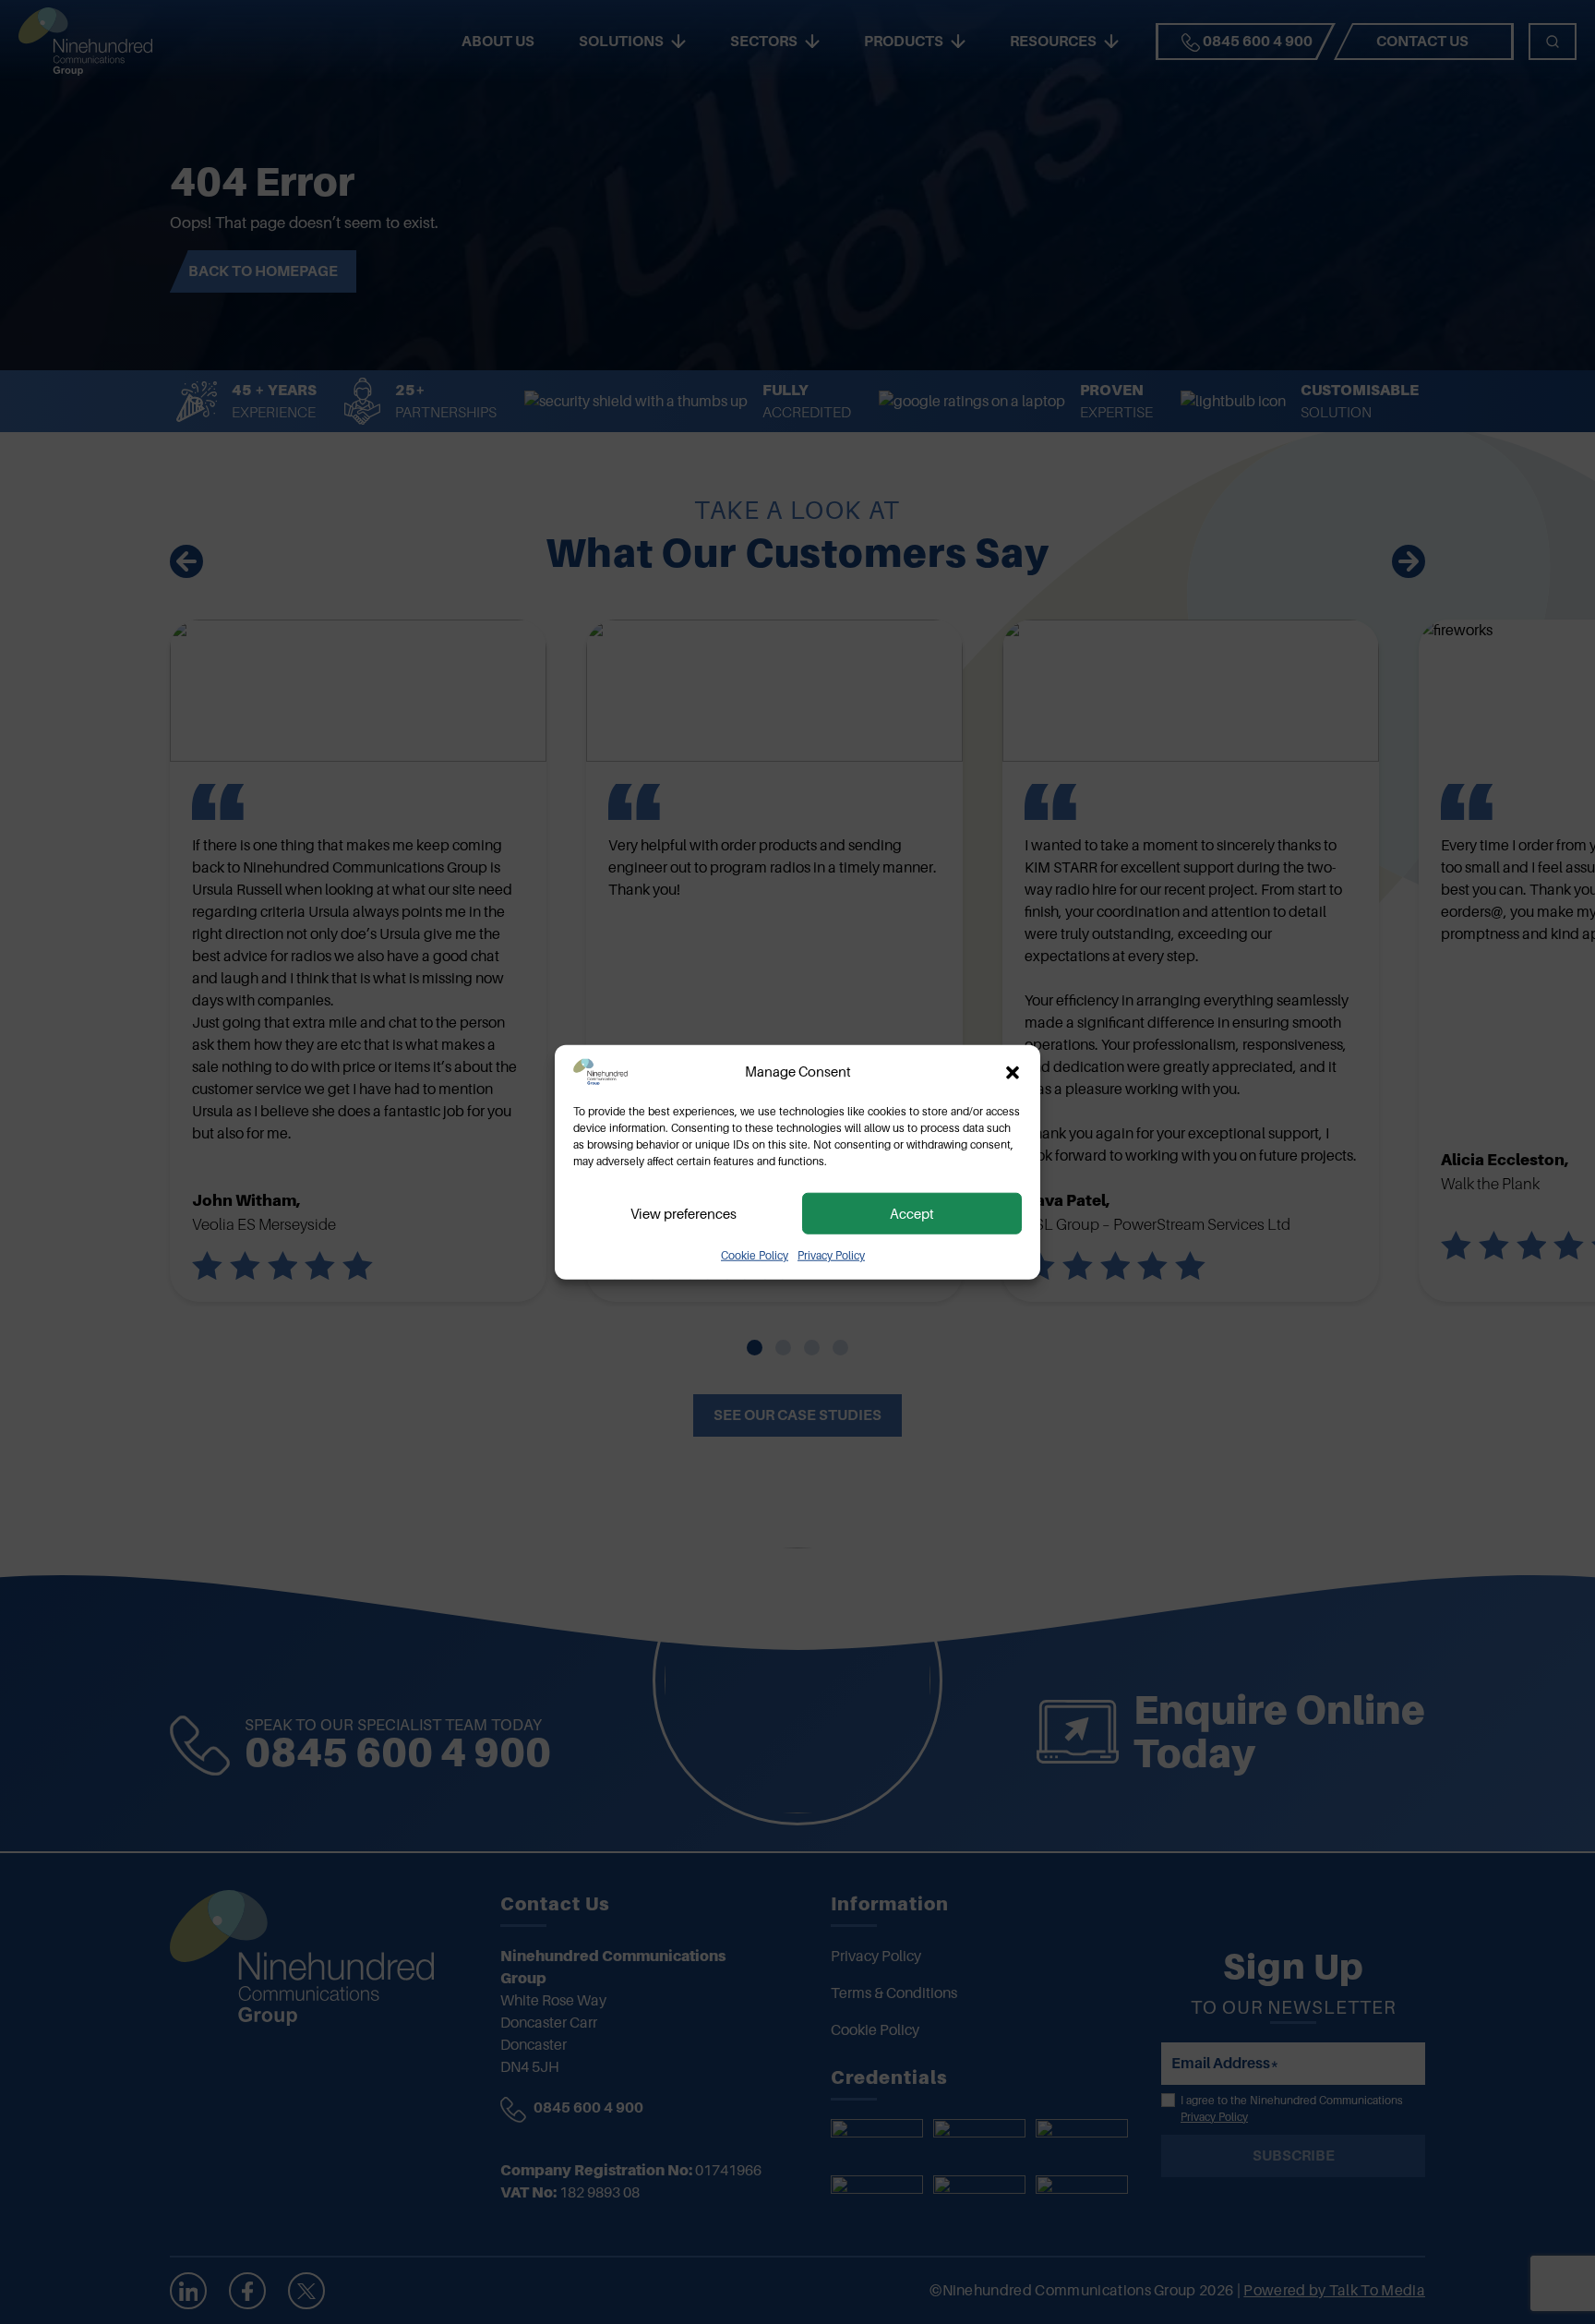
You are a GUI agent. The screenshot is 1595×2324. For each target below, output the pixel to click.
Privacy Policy (831, 1256)
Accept (912, 1213)
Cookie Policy (755, 1256)
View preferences (684, 1213)
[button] (1013, 1072)
